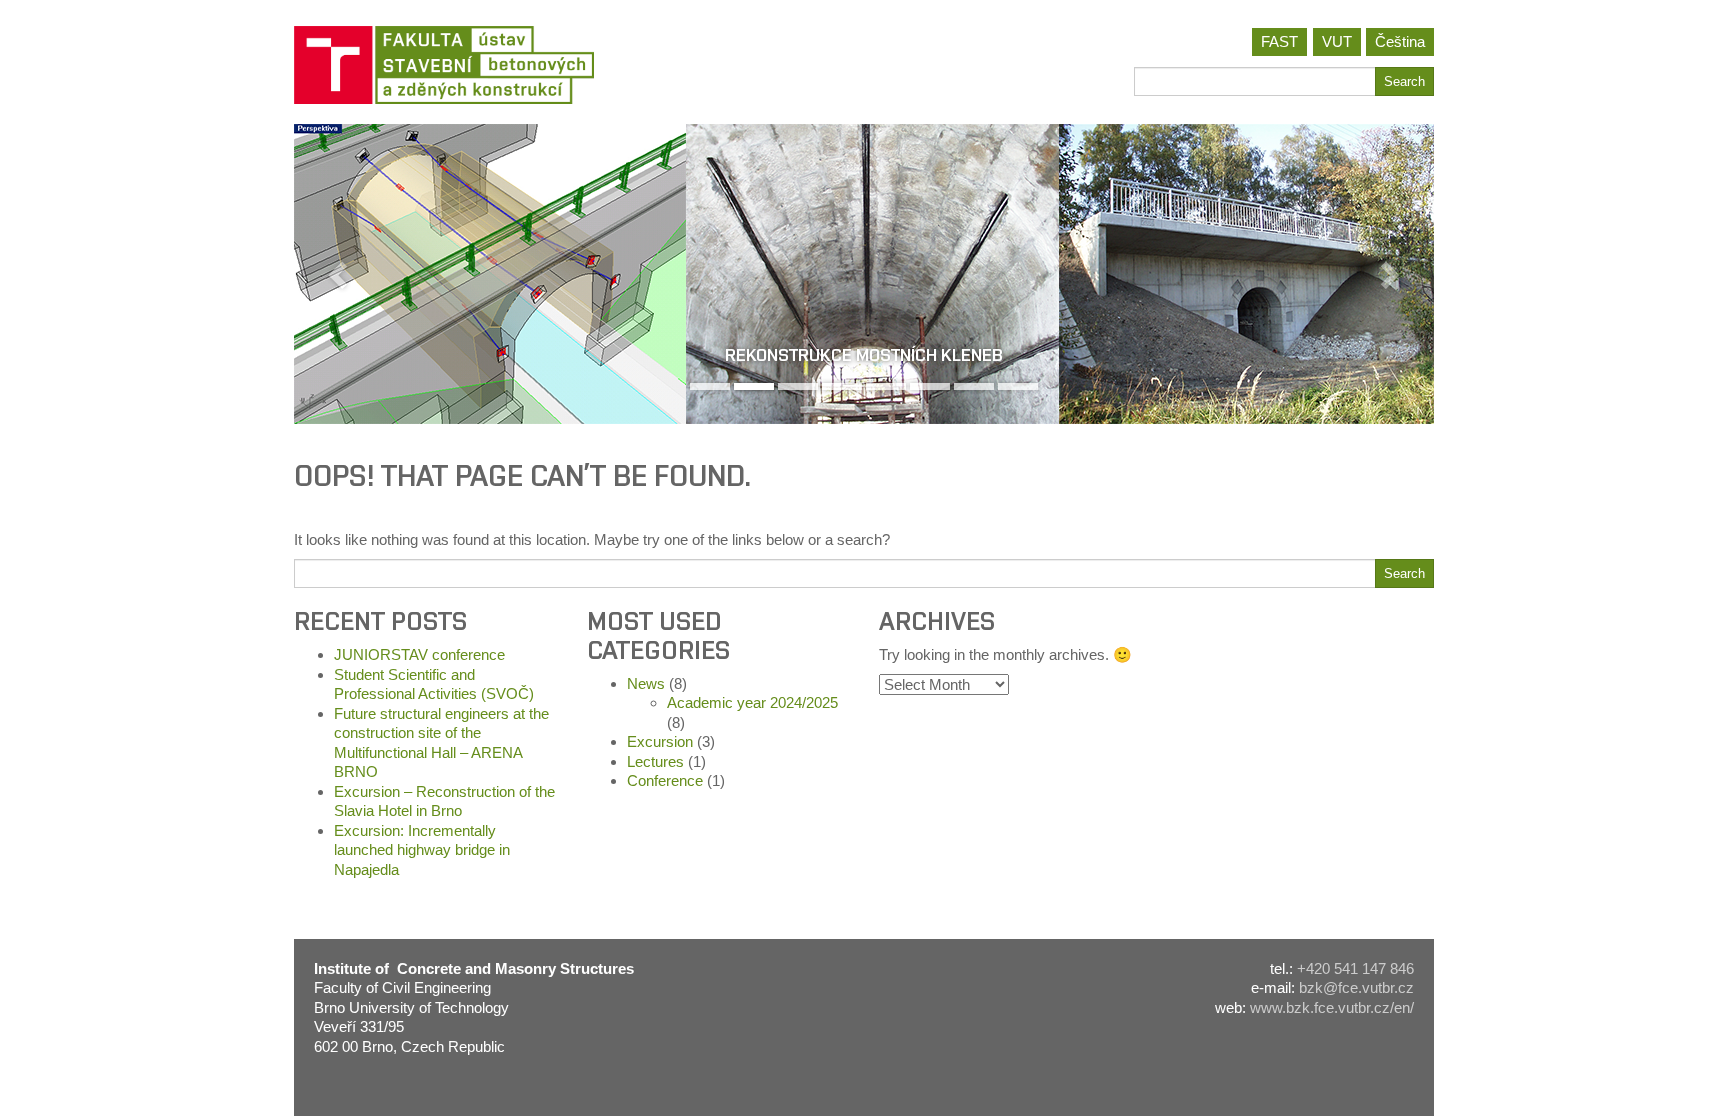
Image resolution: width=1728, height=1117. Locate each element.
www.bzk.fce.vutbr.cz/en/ (1332, 1007)
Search (1404, 81)
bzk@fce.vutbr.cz (1356, 987)
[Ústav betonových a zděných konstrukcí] (571, 65)
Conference (665, 780)
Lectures (655, 761)
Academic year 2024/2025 (752, 702)
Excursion (660, 741)
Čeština (1400, 41)
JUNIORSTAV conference (419, 654)
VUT (1337, 41)
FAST (1279, 41)
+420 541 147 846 (1355, 968)
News (646, 683)
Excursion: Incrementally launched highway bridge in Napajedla (422, 850)
